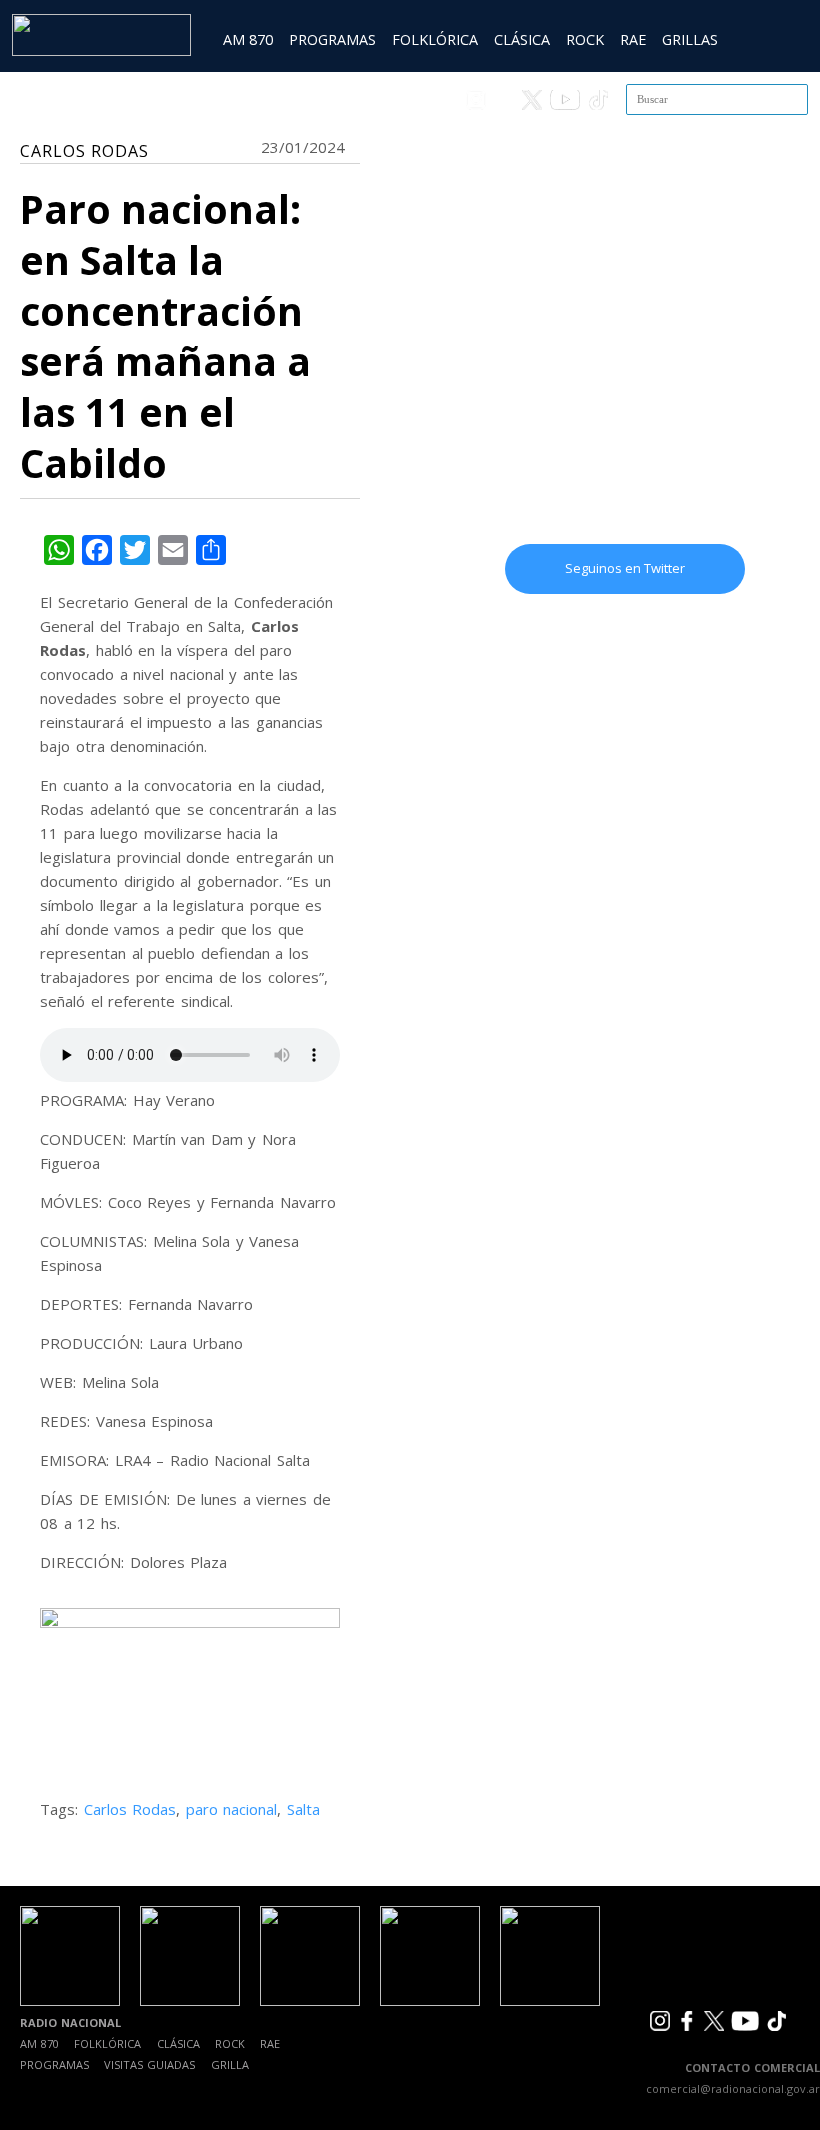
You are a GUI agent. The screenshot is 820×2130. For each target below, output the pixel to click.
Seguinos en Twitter (625, 568)
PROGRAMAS (332, 39)
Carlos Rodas (130, 1809)
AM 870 (248, 39)
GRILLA (230, 2064)
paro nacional (232, 1809)
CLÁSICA (522, 39)
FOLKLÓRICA (435, 39)
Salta (303, 1809)
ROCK (585, 39)
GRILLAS (690, 39)
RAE (633, 39)
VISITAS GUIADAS (149, 2064)
